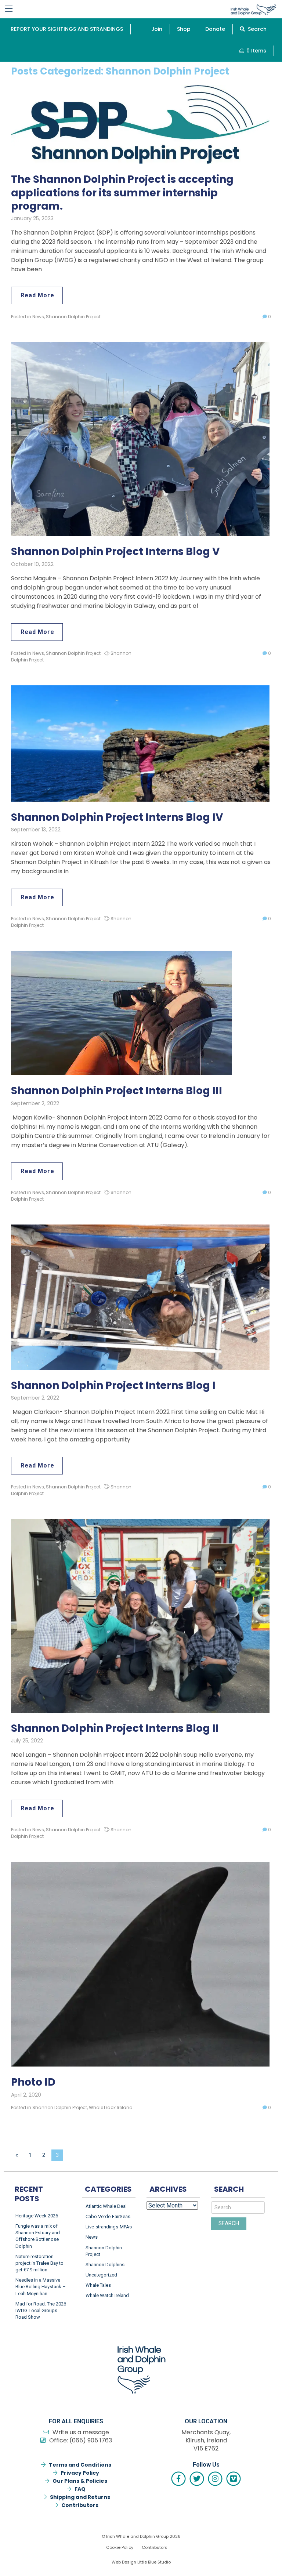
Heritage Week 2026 (37, 2216)
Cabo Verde (98, 2216)
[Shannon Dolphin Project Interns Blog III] (122, 1013)
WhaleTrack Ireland (111, 2107)
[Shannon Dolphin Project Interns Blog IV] (140, 743)
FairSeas (121, 2216)
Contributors (80, 2505)
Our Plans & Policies (80, 2481)
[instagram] (215, 2479)
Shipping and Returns (80, 2497)
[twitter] (197, 2479)
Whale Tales (98, 2285)
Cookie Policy (120, 2547)
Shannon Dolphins (105, 2265)
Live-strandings (102, 2227)
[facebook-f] (178, 2479)
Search (256, 29)
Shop (184, 29)
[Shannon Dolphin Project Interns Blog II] (140, 1615)
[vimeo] (234, 2479)
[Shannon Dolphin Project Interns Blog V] (140, 439)
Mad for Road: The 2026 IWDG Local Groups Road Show (41, 2310)
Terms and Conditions (80, 2465)
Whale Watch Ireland (107, 2295)
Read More (37, 295)
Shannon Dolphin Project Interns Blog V (115, 552)
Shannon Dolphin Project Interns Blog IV (117, 817)
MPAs (126, 2227)
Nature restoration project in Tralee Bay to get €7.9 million (39, 2263)
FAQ (80, 2489)
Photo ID (33, 2082)
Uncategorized (101, 2275)
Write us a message (81, 2432)
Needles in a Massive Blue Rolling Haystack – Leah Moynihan (41, 2287)
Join (157, 29)
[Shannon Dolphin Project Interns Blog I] (140, 1297)
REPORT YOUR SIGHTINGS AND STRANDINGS (67, 29)
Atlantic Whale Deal (106, 2206)
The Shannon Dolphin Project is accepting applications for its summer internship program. (122, 193)
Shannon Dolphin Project (73, 317)
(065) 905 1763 (91, 2440)
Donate (215, 29)
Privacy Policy (80, 2473)
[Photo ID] (140, 1964)
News (38, 317)
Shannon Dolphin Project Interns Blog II (115, 1728)
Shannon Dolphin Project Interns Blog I (113, 1386)
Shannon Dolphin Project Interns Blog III (117, 1091)
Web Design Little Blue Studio (141, 2562)
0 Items (256, 51)
